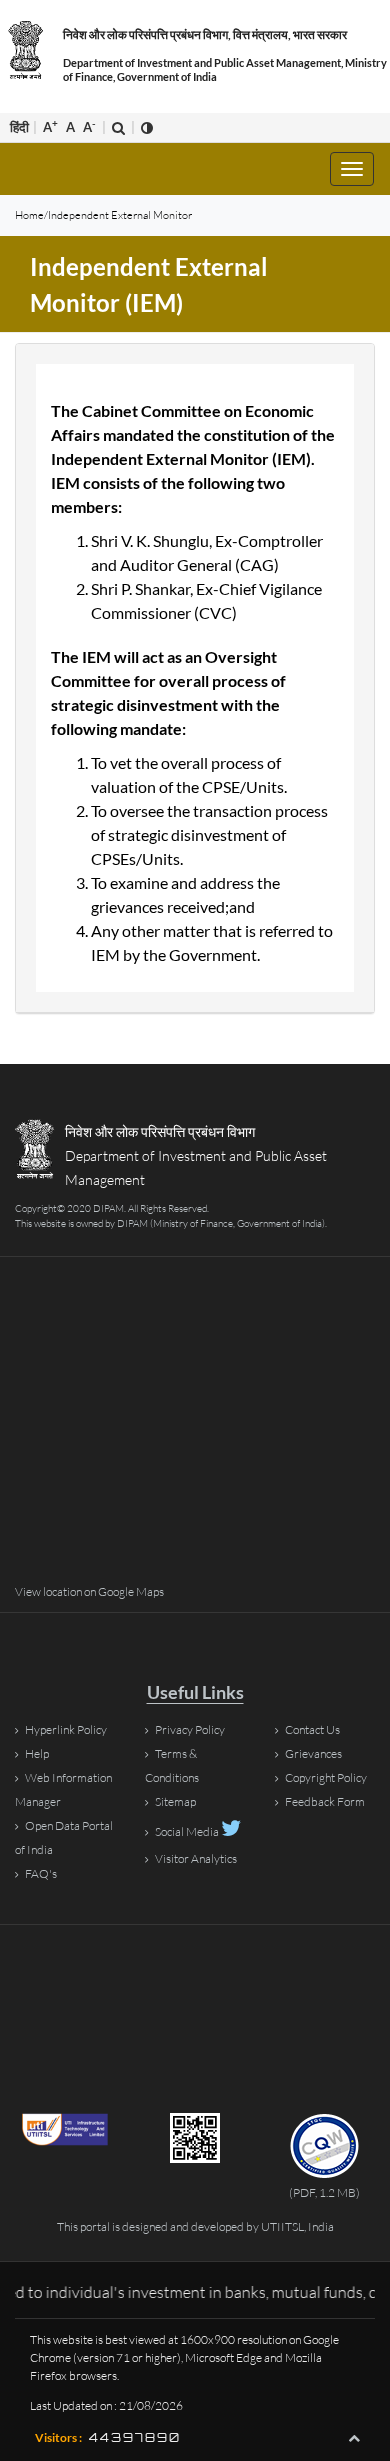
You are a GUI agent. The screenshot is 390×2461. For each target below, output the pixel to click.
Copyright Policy (326, 1777)
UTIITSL (282, 2226)
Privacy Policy (190, 1729)
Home (29, 215)
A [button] (50, 126)
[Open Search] (118, 127)
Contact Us (312, 1729)
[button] (354, 2438)
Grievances (313, 1753)
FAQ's (41, 1873)
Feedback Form (325, 1801)
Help (37, 1753)
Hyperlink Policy (66, 1729)
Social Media (188, 1831)
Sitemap (175, 1801)
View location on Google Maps (89, 1591)
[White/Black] (147, 127)
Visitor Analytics (196, 1858)
